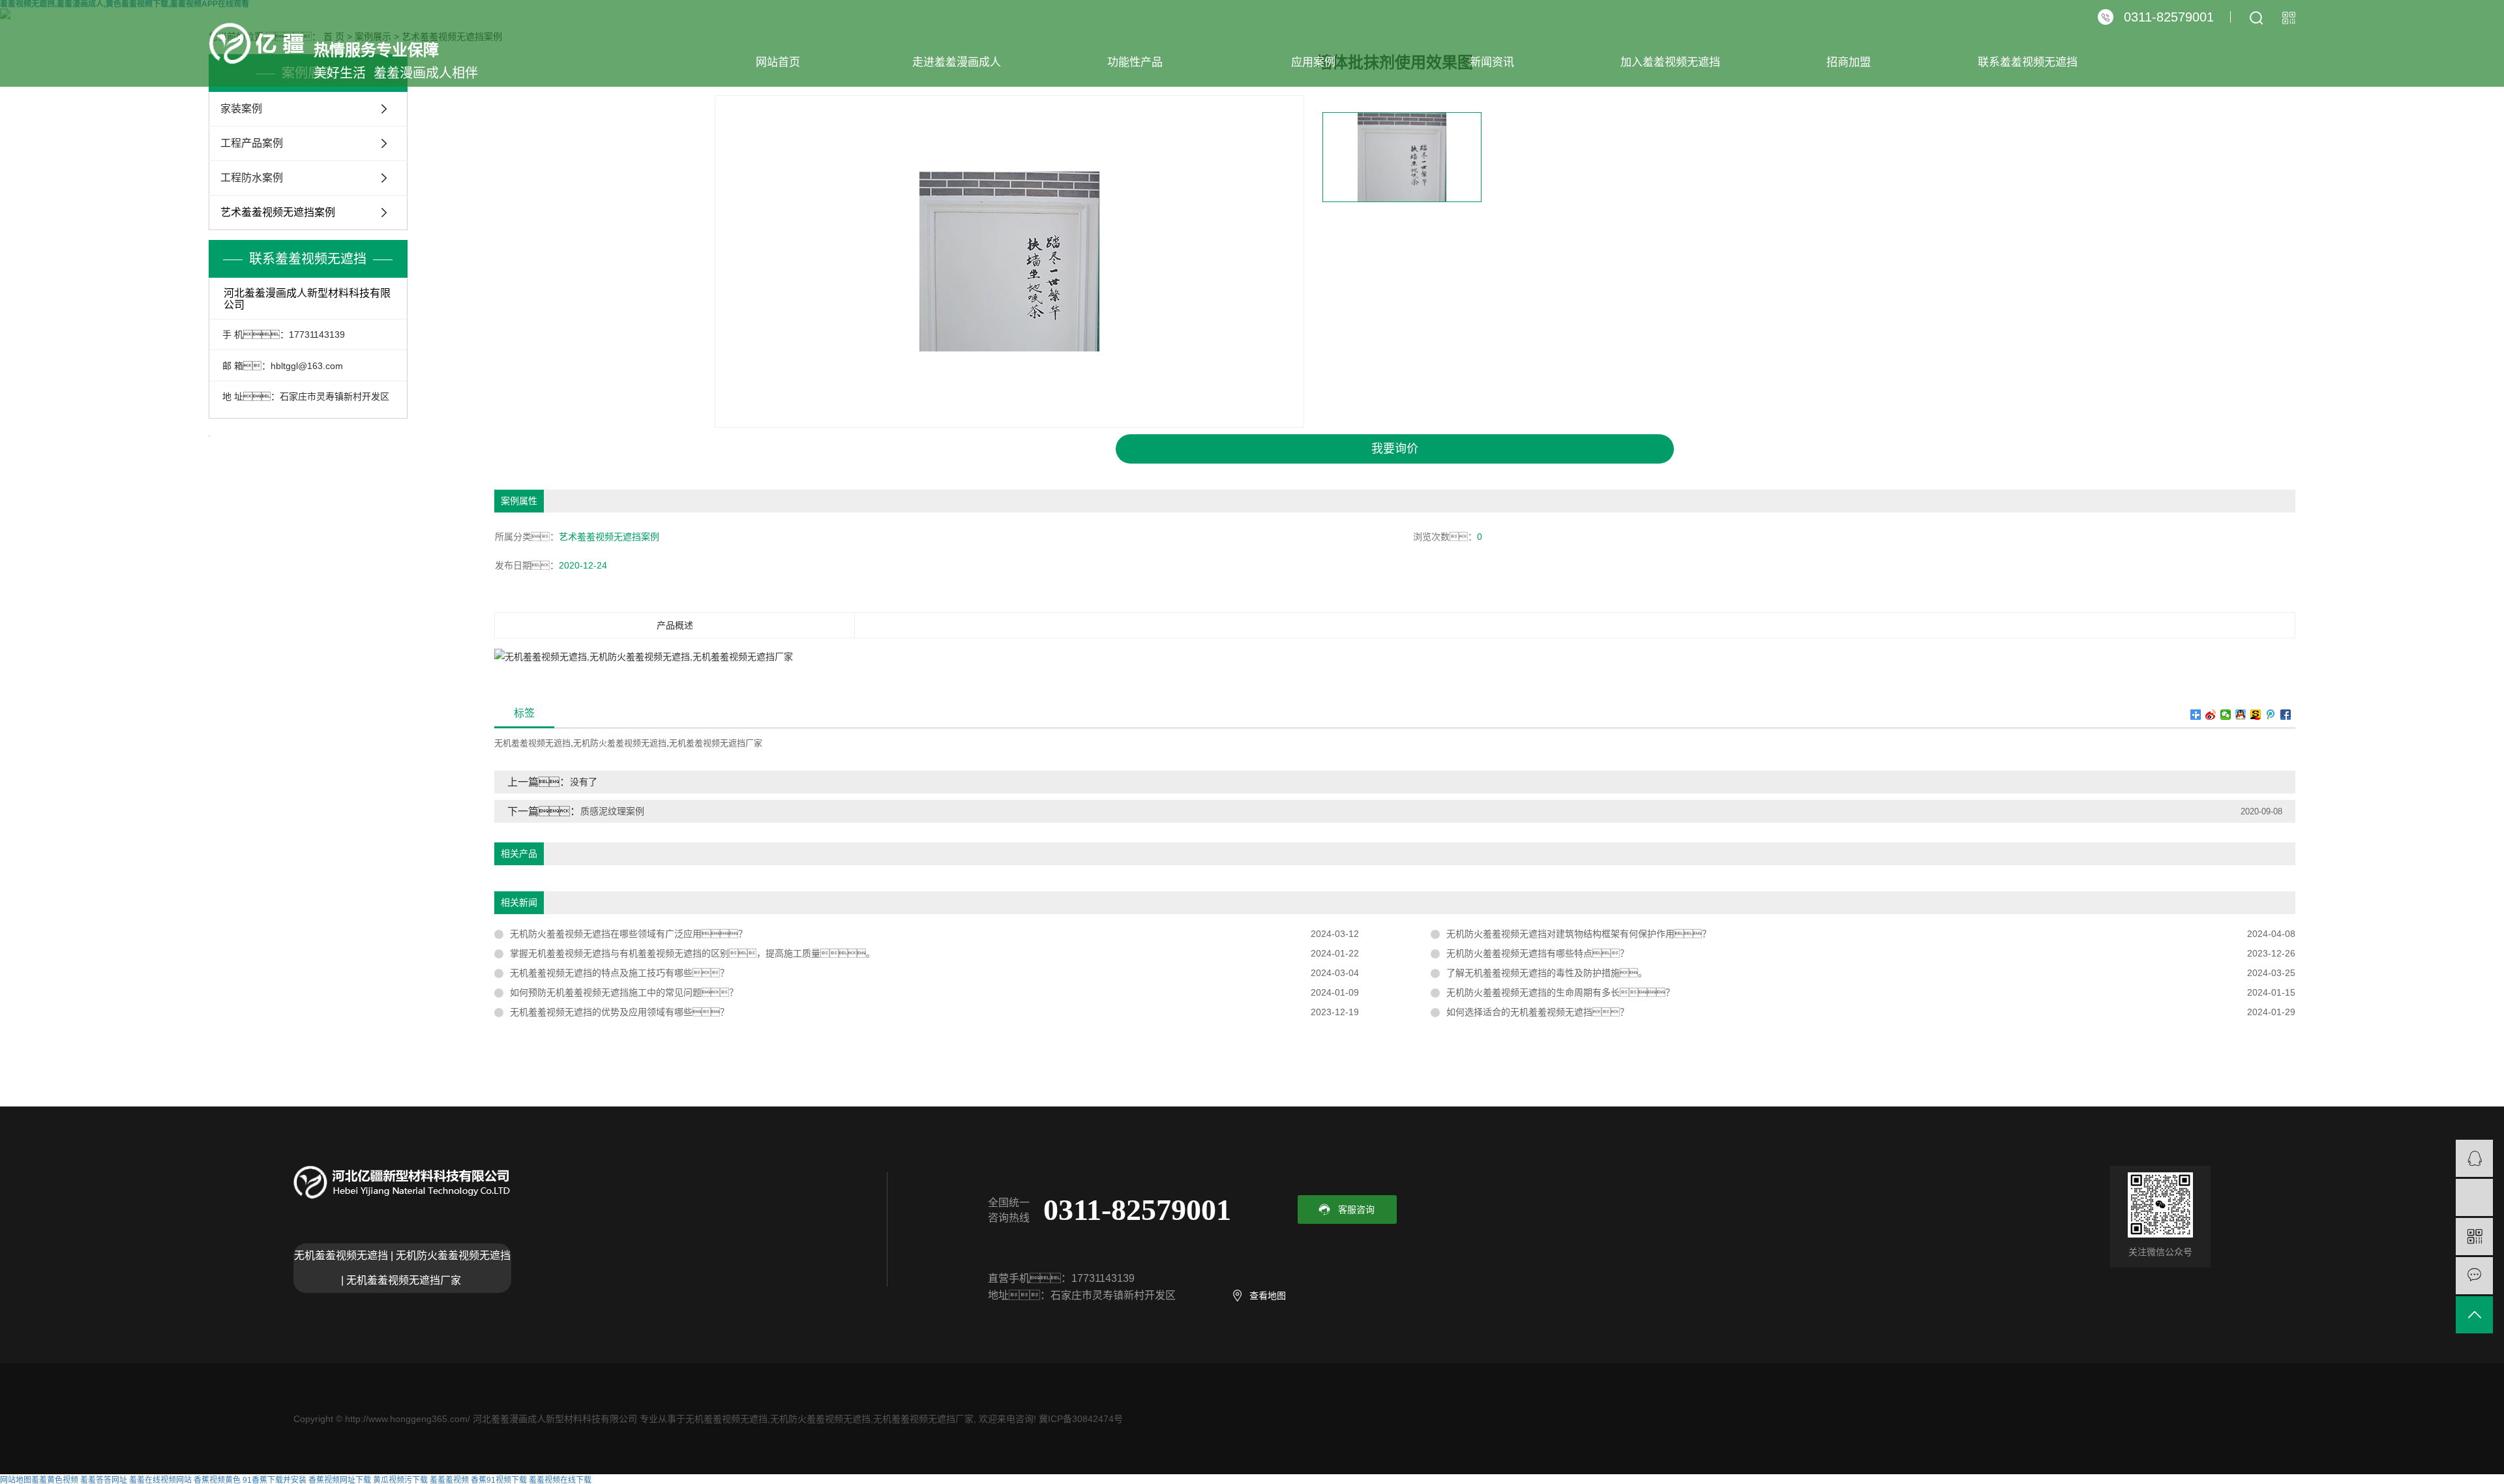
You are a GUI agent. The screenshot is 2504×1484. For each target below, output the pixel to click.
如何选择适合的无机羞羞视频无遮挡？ (1538, 1012)
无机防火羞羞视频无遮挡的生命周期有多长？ (1560, 992)
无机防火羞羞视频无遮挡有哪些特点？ (1538, 953)
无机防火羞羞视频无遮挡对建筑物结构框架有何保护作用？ (1579, 934)
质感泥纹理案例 (612, 811)
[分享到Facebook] (2286, 715)
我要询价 (1395, 449)
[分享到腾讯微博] (2271, 715)
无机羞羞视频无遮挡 (532, 743)
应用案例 (1313, 62)
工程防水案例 (252, 178)
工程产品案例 (252, 143)
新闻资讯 (1492, 62)
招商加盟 (1849, 62)
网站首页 (778, 62)
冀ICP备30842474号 (1081, 1419)
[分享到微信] (2226, 715)
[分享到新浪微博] (2211, 715)
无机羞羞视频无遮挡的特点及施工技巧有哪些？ (619, 973)
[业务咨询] (2474, 1158)
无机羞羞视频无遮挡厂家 (716, 743)
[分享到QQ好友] (2241, 715)
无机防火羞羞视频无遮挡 (620, 743)
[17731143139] (2474, 1197)
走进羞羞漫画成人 (957, 62)
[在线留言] (2474, 1276)
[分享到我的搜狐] (2256, 715)
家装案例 (241, 109)
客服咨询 (1356, 1209)
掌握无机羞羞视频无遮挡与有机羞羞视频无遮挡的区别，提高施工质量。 (693, 953)
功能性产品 (1135, 62)
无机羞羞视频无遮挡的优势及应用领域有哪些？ (619, 1012)
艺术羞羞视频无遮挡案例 (278, 212)
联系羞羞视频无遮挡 (2028, 62)
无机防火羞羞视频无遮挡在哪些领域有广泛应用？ (629, 934)
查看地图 (1268, 1296)
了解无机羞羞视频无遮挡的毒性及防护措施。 (1547, 973)
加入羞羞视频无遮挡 (1670, 62)
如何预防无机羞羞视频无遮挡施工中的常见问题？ (624, 992)
